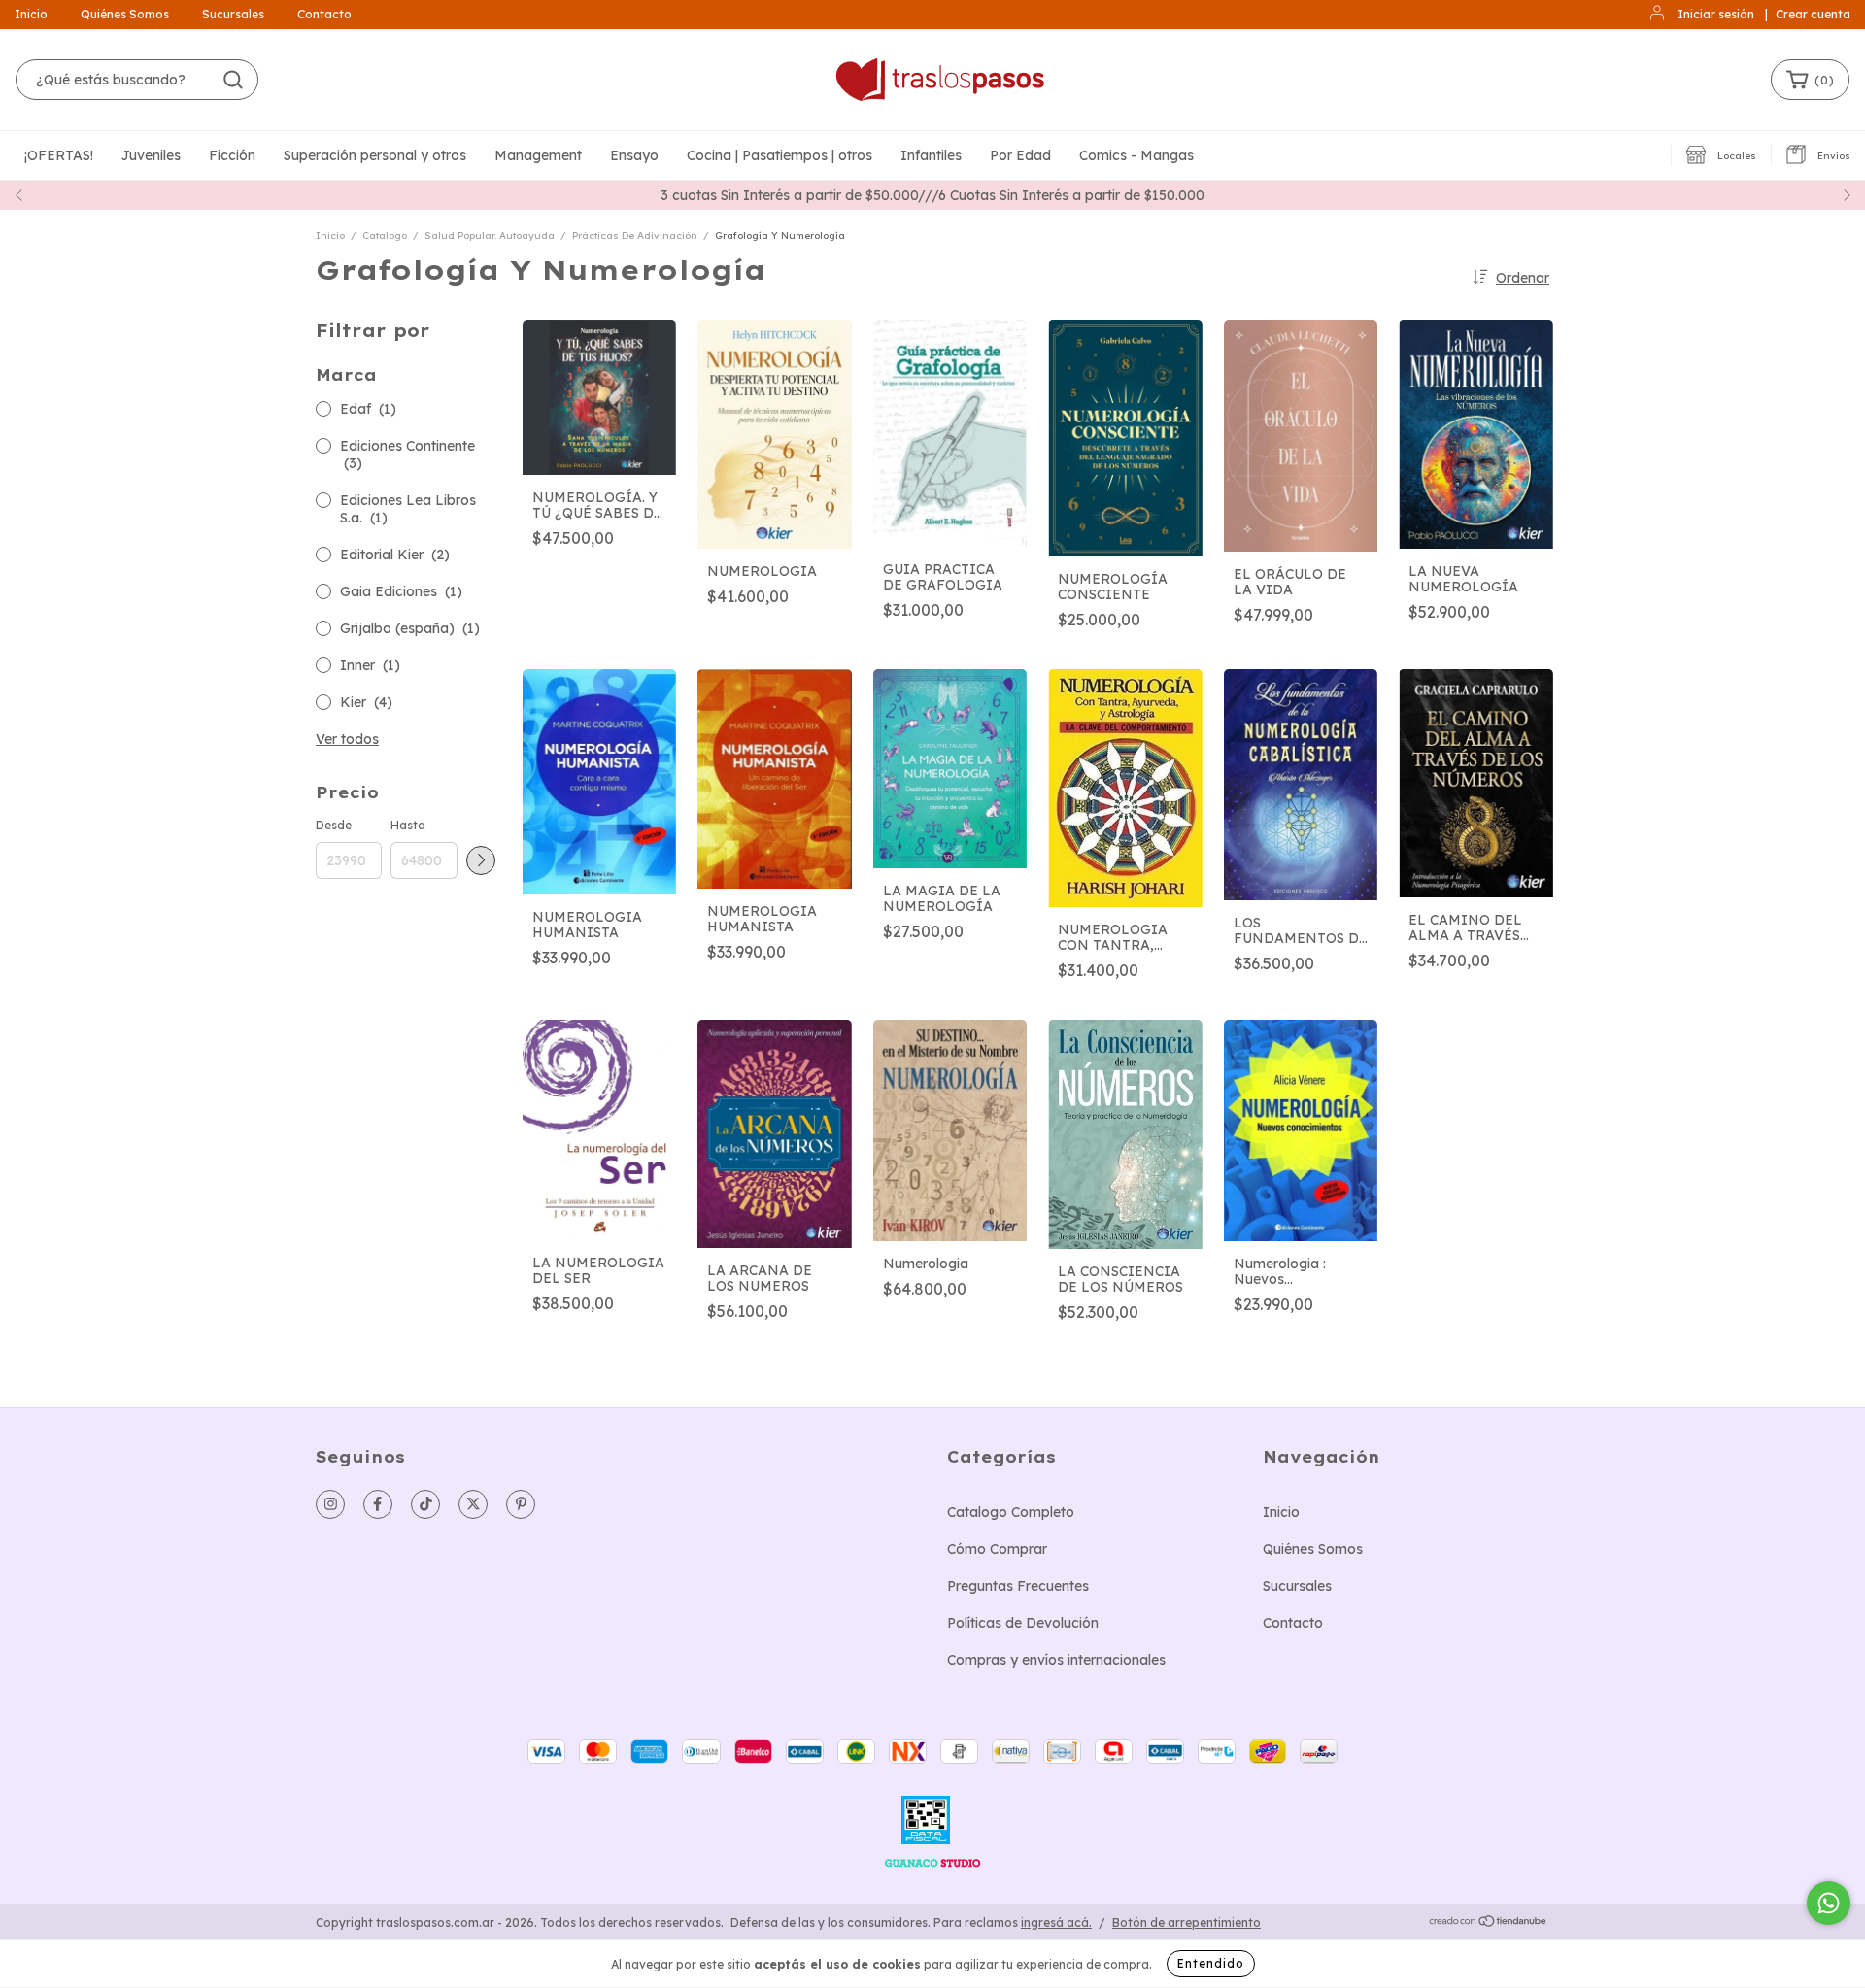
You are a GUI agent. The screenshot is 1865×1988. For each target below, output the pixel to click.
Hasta (408, 825)
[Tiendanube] (1489, 1922)
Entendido (1211, 1963)
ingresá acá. (1056, 1922)
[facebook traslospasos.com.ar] (378, 1504)
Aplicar (481, 860)
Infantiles (931, 155)
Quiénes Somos (125, 14)
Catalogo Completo (1011, 1512)
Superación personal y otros (375, 155)
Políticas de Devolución (1023, 1623)
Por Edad (1020, 155)
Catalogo (385, 236)
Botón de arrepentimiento (1187, 1922)
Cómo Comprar (997, 1549)
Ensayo (634, 155)
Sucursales (233, 14)
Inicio (31, 14)
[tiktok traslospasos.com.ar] (425, 1504)
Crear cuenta (1813, 14)
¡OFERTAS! (59, 155)
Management (538, 155)
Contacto (324, 14)
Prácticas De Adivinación (635, 236)
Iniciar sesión (1716, 14)
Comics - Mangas (1136, 155)
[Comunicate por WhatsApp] (1829, 1903)
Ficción (232, 155)
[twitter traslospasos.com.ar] (473, 1504)
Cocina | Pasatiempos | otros (780, 155)
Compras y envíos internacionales (1056, 1660)
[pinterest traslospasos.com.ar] (521, 1504)
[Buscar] (233, 80)
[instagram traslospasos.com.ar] (330, 1504)
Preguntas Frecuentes (1018, 1586)
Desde (334, 825)
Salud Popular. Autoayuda (490, 236)
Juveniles (151, 155)
